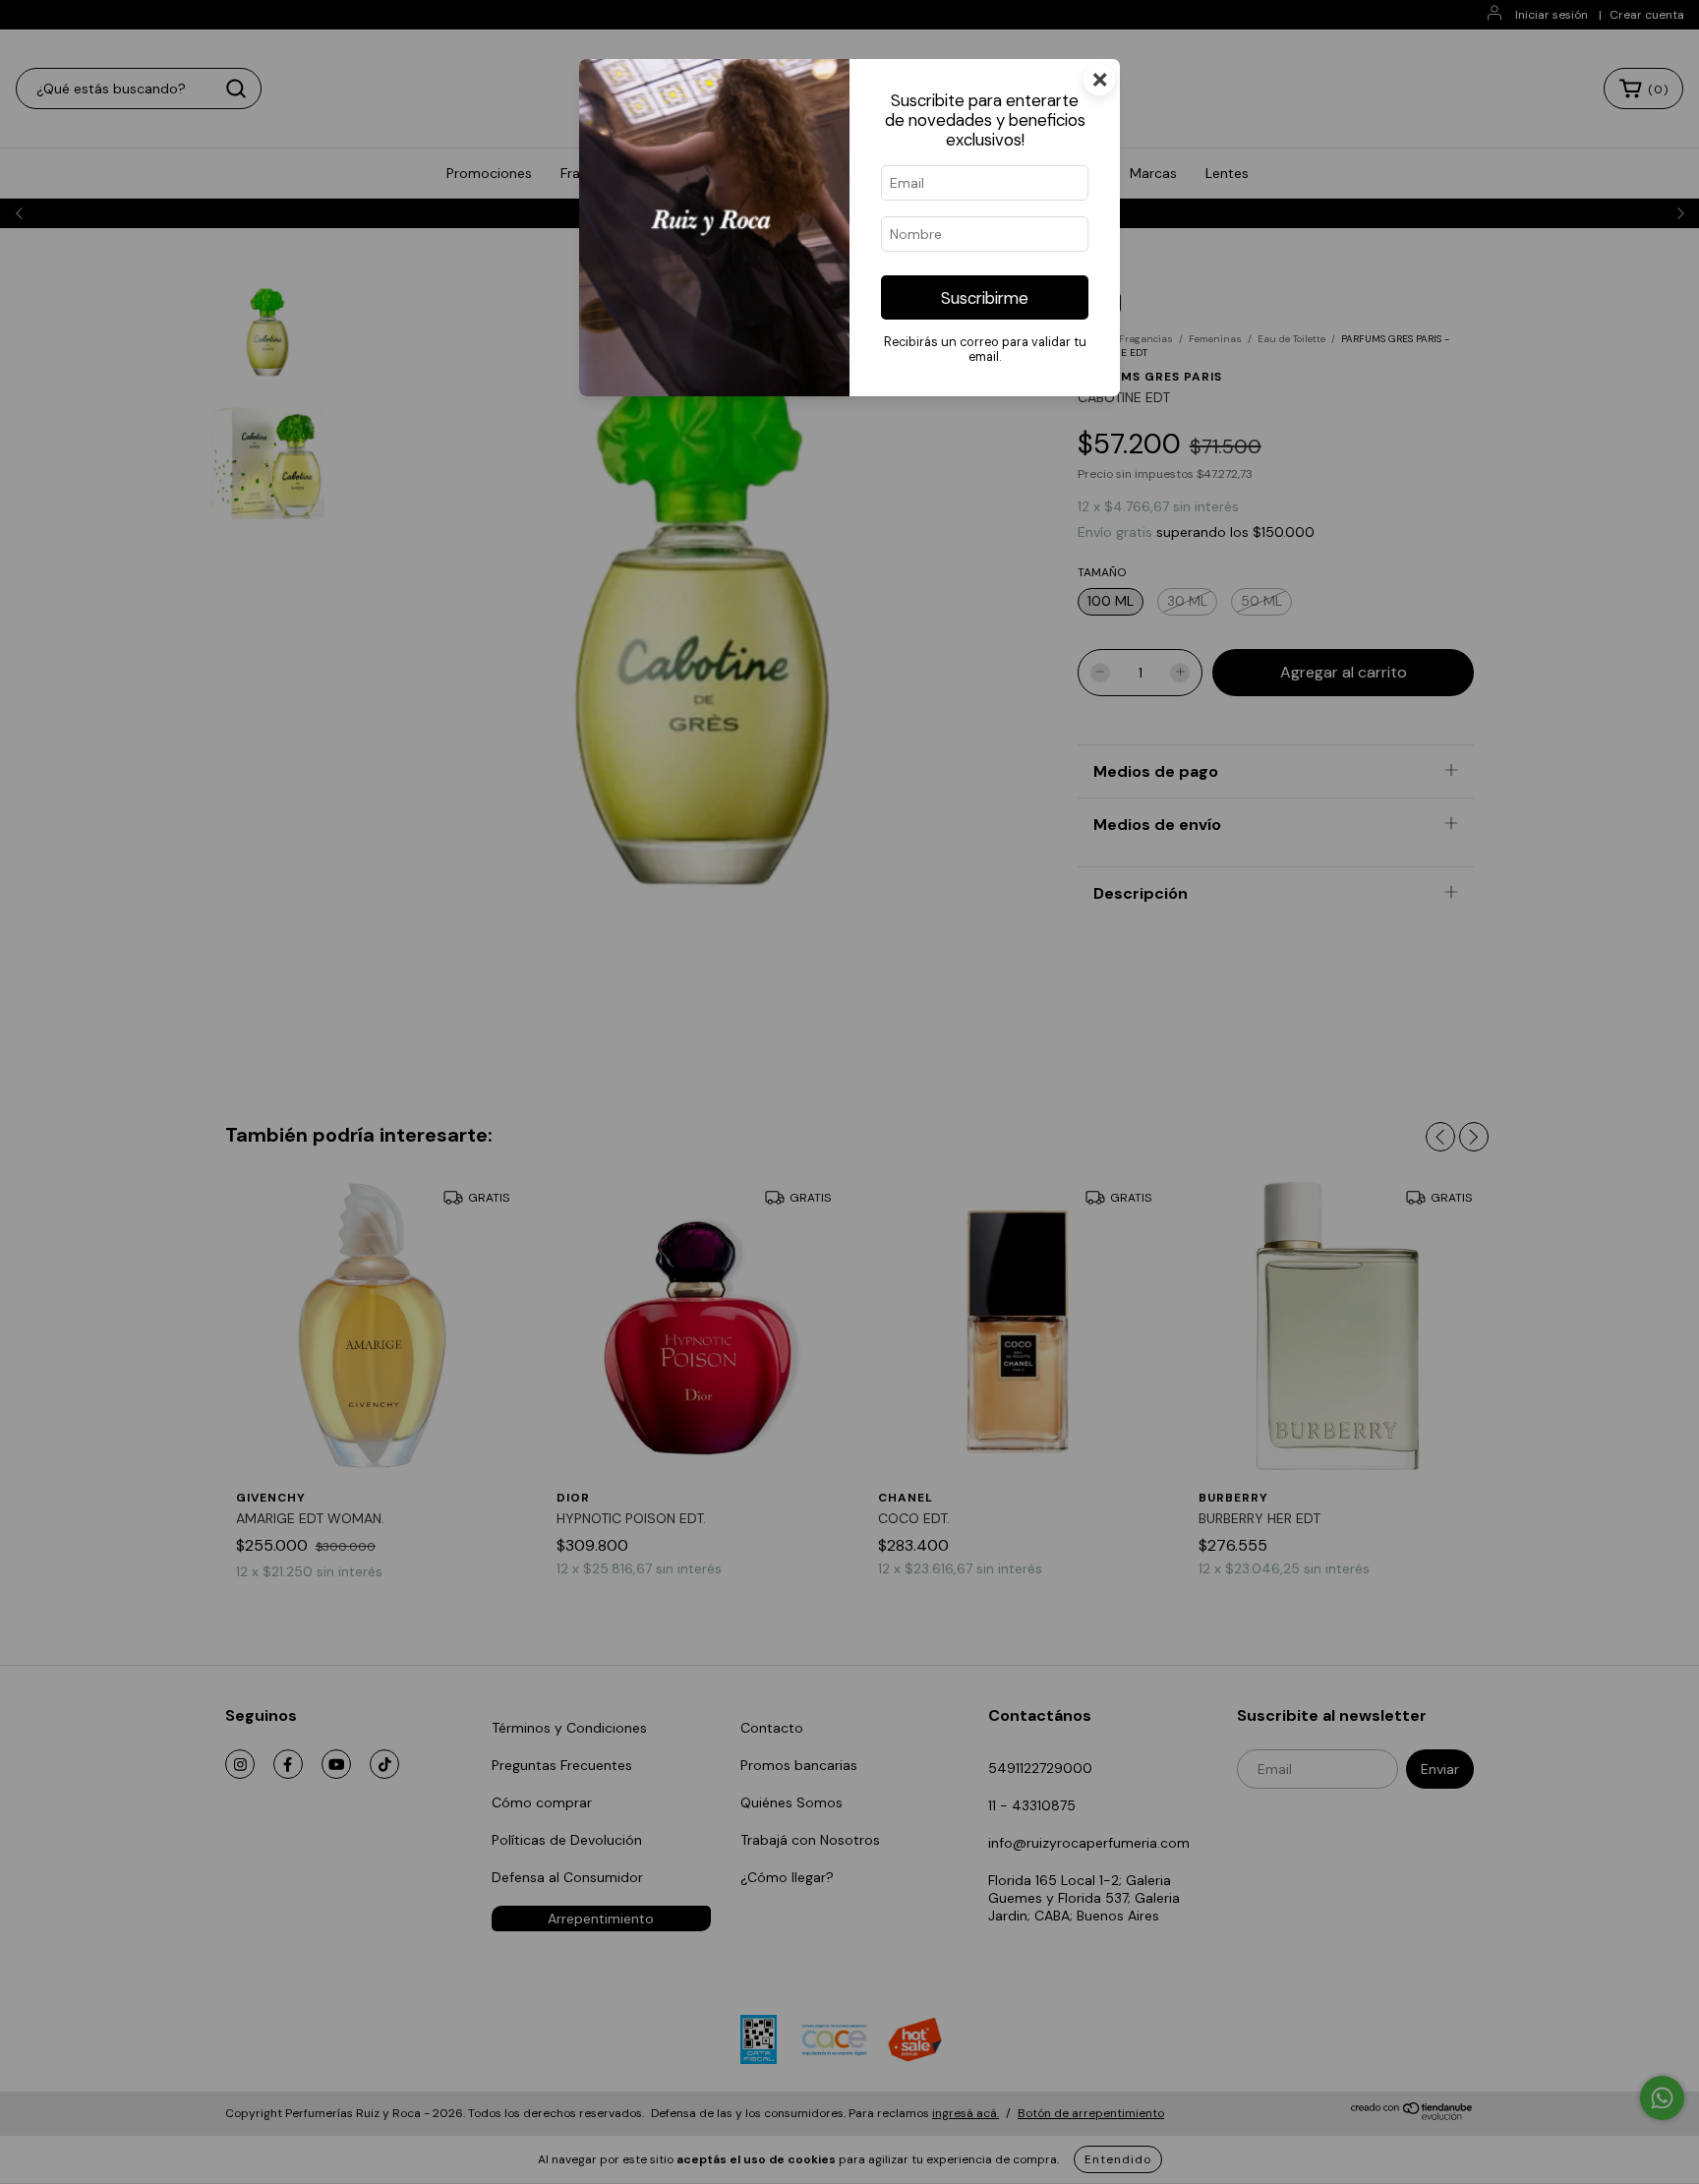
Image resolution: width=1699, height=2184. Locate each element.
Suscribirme (985, 298)
